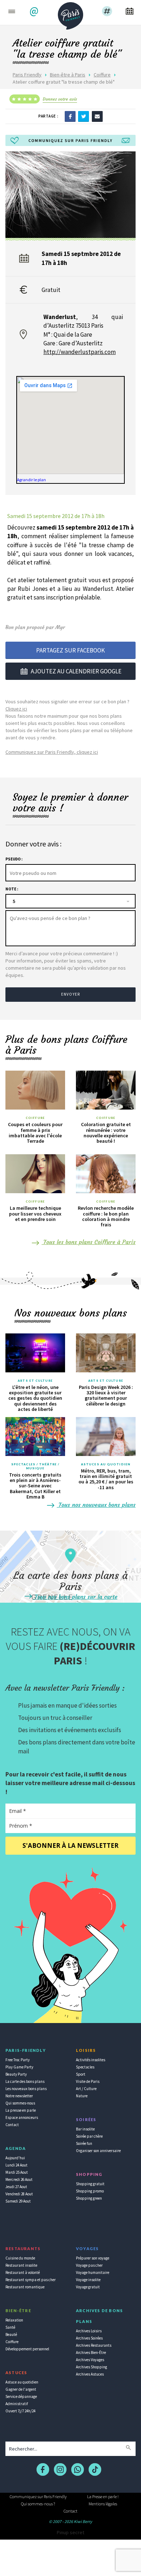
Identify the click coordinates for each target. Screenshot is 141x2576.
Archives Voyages (90, 2360)
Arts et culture (35, 1381)
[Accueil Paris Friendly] (70, 14)
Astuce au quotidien (22, 2382)
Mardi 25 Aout (17, 2172)
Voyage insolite (88, 2280)
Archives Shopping (91, 2367)
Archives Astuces (90, 2374)
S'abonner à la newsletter (70, 1845)
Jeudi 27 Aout (16, 2187)
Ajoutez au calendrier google (76, 671)
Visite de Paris (88, 2081)
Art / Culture (86, 2089)
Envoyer (70, 994)
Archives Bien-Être (91, 2353)
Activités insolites (91, 2060)
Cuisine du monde (20, 2258)
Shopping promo (90, 2191)
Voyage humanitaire (93, 2272)
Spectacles (85, 2067)
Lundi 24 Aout (16, 2165)
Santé (10, 2327)
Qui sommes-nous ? (38, 2504)
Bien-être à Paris (68, 75)
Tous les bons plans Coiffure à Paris (89, 1242)
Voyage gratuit (88, 2287)
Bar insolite (85, 2129)
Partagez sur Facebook (70, 650)
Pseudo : (14, 859)
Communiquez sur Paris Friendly (38, 2497)
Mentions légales (103, 2504)
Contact (12, 2125)
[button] (35, 12)
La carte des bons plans (25, 2081)
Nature (82, 2096)
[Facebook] (70, 116)
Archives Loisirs (89, 2331)
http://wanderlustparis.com (80, 352)
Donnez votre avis (60, 99)
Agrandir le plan (31, 480)
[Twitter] (84, 116)
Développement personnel (27, 2349)
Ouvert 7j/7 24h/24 (20, 2411)
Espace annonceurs (22, 2117)
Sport (81, 2074)
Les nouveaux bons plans (26, 2089)
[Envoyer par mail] (97, 116)
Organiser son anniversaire (98, 2151)
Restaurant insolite (21, 2265)
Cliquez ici (16, 709)
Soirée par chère (89, 2136)
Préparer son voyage (93, 2258)
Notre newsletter (19, 2096)
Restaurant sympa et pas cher (31, 2280)
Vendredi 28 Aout (19, 2194)
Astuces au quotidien (106, 1464)
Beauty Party (16, 2074)
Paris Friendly (27, 75)
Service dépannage (21, 2396)
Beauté (11, 2334)
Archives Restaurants (94, 2345)
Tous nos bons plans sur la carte (75, 1597)
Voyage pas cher (89, 2265)
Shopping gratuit (90, 2184)
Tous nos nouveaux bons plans (96, 1505)
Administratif (17, 2404)
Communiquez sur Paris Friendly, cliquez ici (52, 752)
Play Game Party (19, 2067)
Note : (12, 889)
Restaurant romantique (25, 2287)
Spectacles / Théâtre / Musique (35, 1466)
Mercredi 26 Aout (19, 2179)
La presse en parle (21, 2110)
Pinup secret (70, 2532)
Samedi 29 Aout (18, 2201)
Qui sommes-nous (20, 2103)
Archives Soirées (89, 2338)
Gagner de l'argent (21, 2389)
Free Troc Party (18, 2060)
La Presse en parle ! (103, 2497)
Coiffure (102, 75)
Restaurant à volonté (23, 2272)
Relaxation (14, 2320)
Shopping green (89, 2198)
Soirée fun (84, 2143)
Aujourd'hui (15, 2158)
